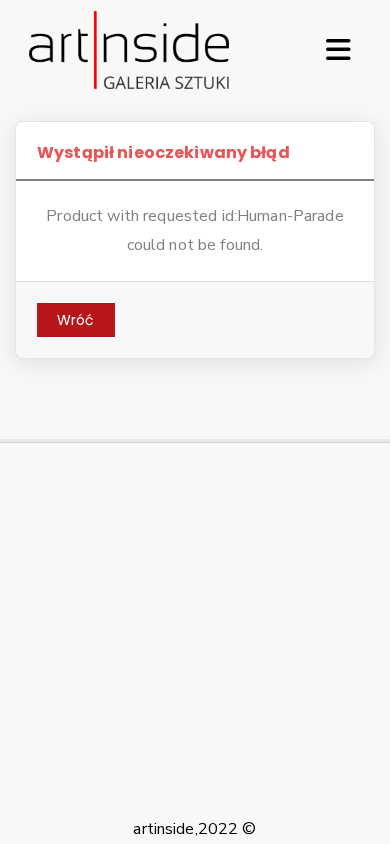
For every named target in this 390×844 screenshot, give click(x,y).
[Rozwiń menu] (338, 50)
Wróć (76, 320)
